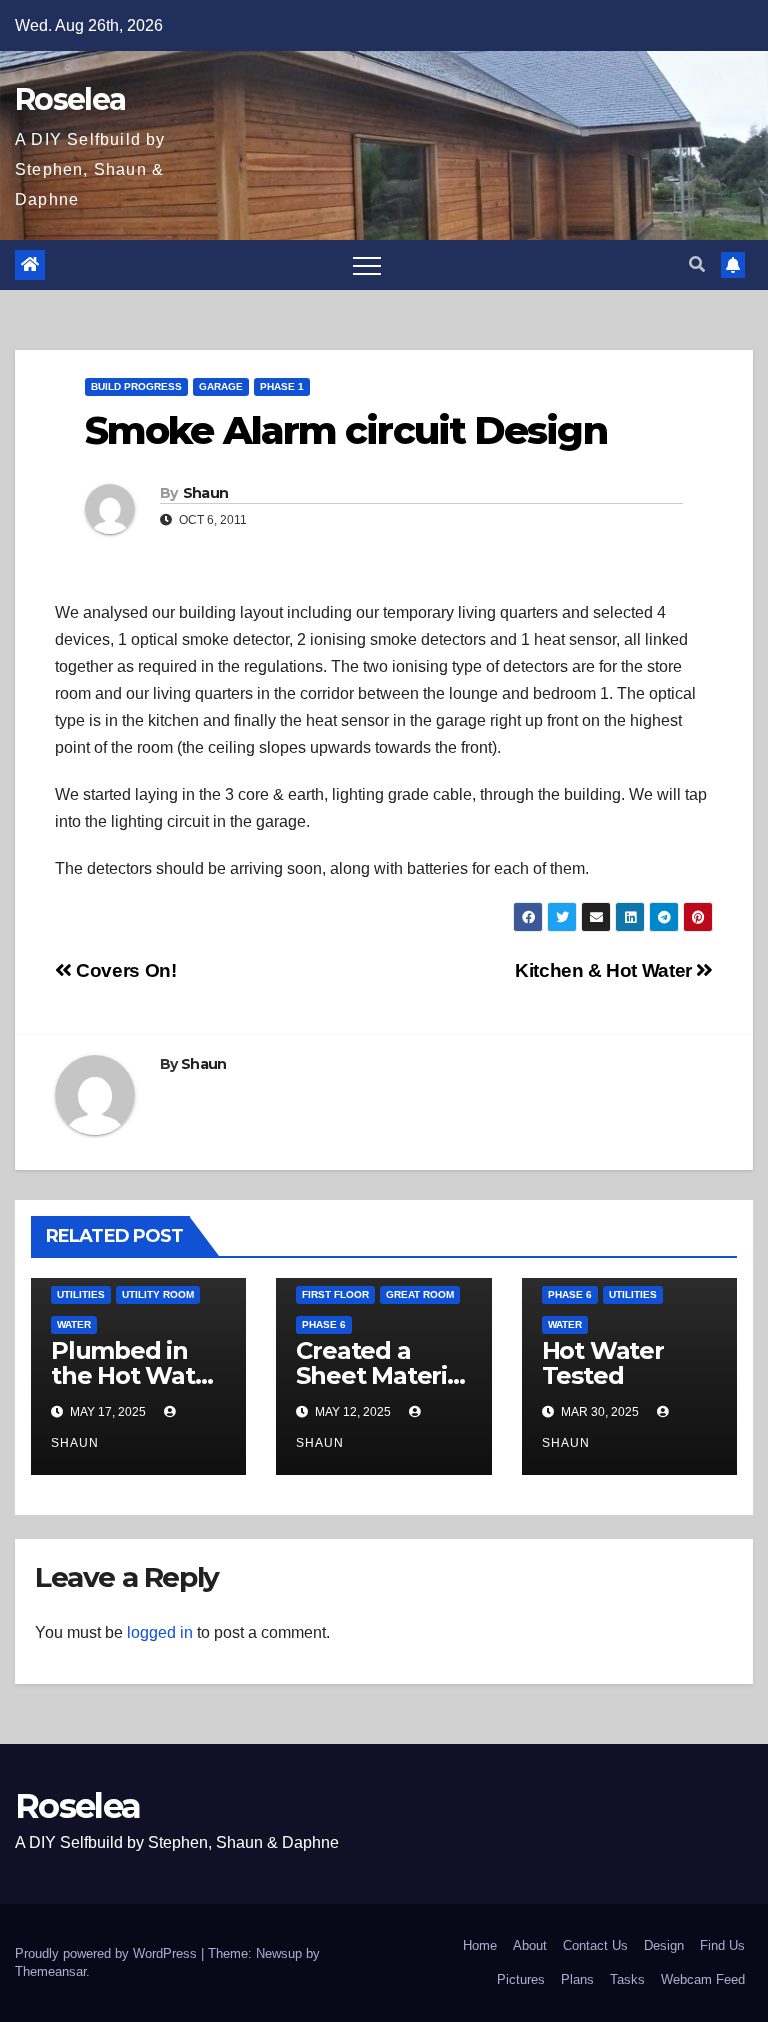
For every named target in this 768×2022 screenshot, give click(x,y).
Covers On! (124, 970)
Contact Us (595, 1945)
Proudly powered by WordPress (108, 1953)
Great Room (420, 1294)
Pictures (521, 1979)
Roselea (70, 99)
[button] (697, 264)
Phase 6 (324, 1324)
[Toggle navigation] (367, 265)
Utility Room (158, 1294)
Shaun (206, 493)
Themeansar (50, 1971)
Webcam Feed (703, 1979)
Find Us (722, 1945)
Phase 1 (282, 386)
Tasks (627, 1979)
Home (480, 1945)
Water (74, 1324)
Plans (577, 1979)
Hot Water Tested (603, 1363)
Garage (221, 386)
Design (664, 1945)
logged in (160, 1632)
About (530, 1945)
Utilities (81, 1294)
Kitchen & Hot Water (605, 970)
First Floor (335, 1294)
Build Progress (136, 386)
